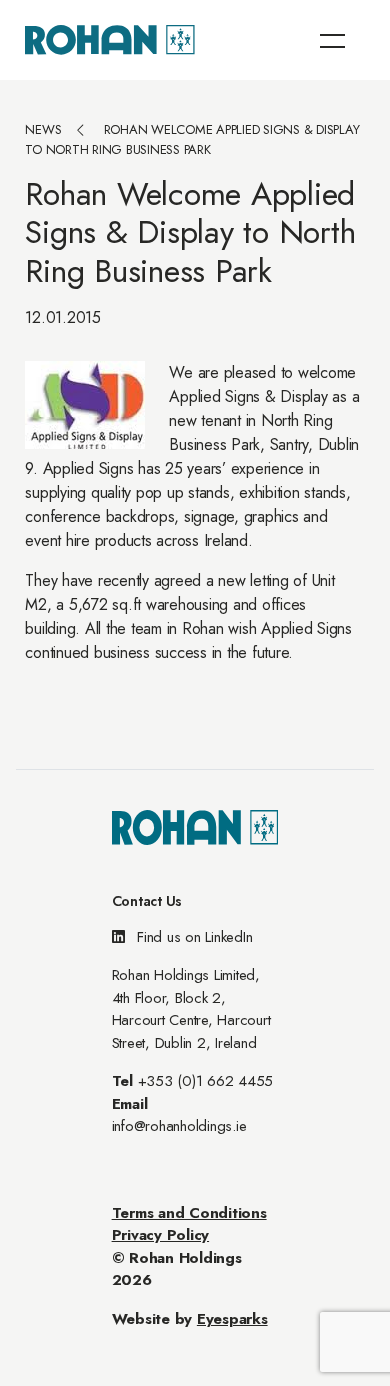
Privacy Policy (161, 1235)
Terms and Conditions (189, 1213)
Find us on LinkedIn (192, 937)
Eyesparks (232, 1319)
